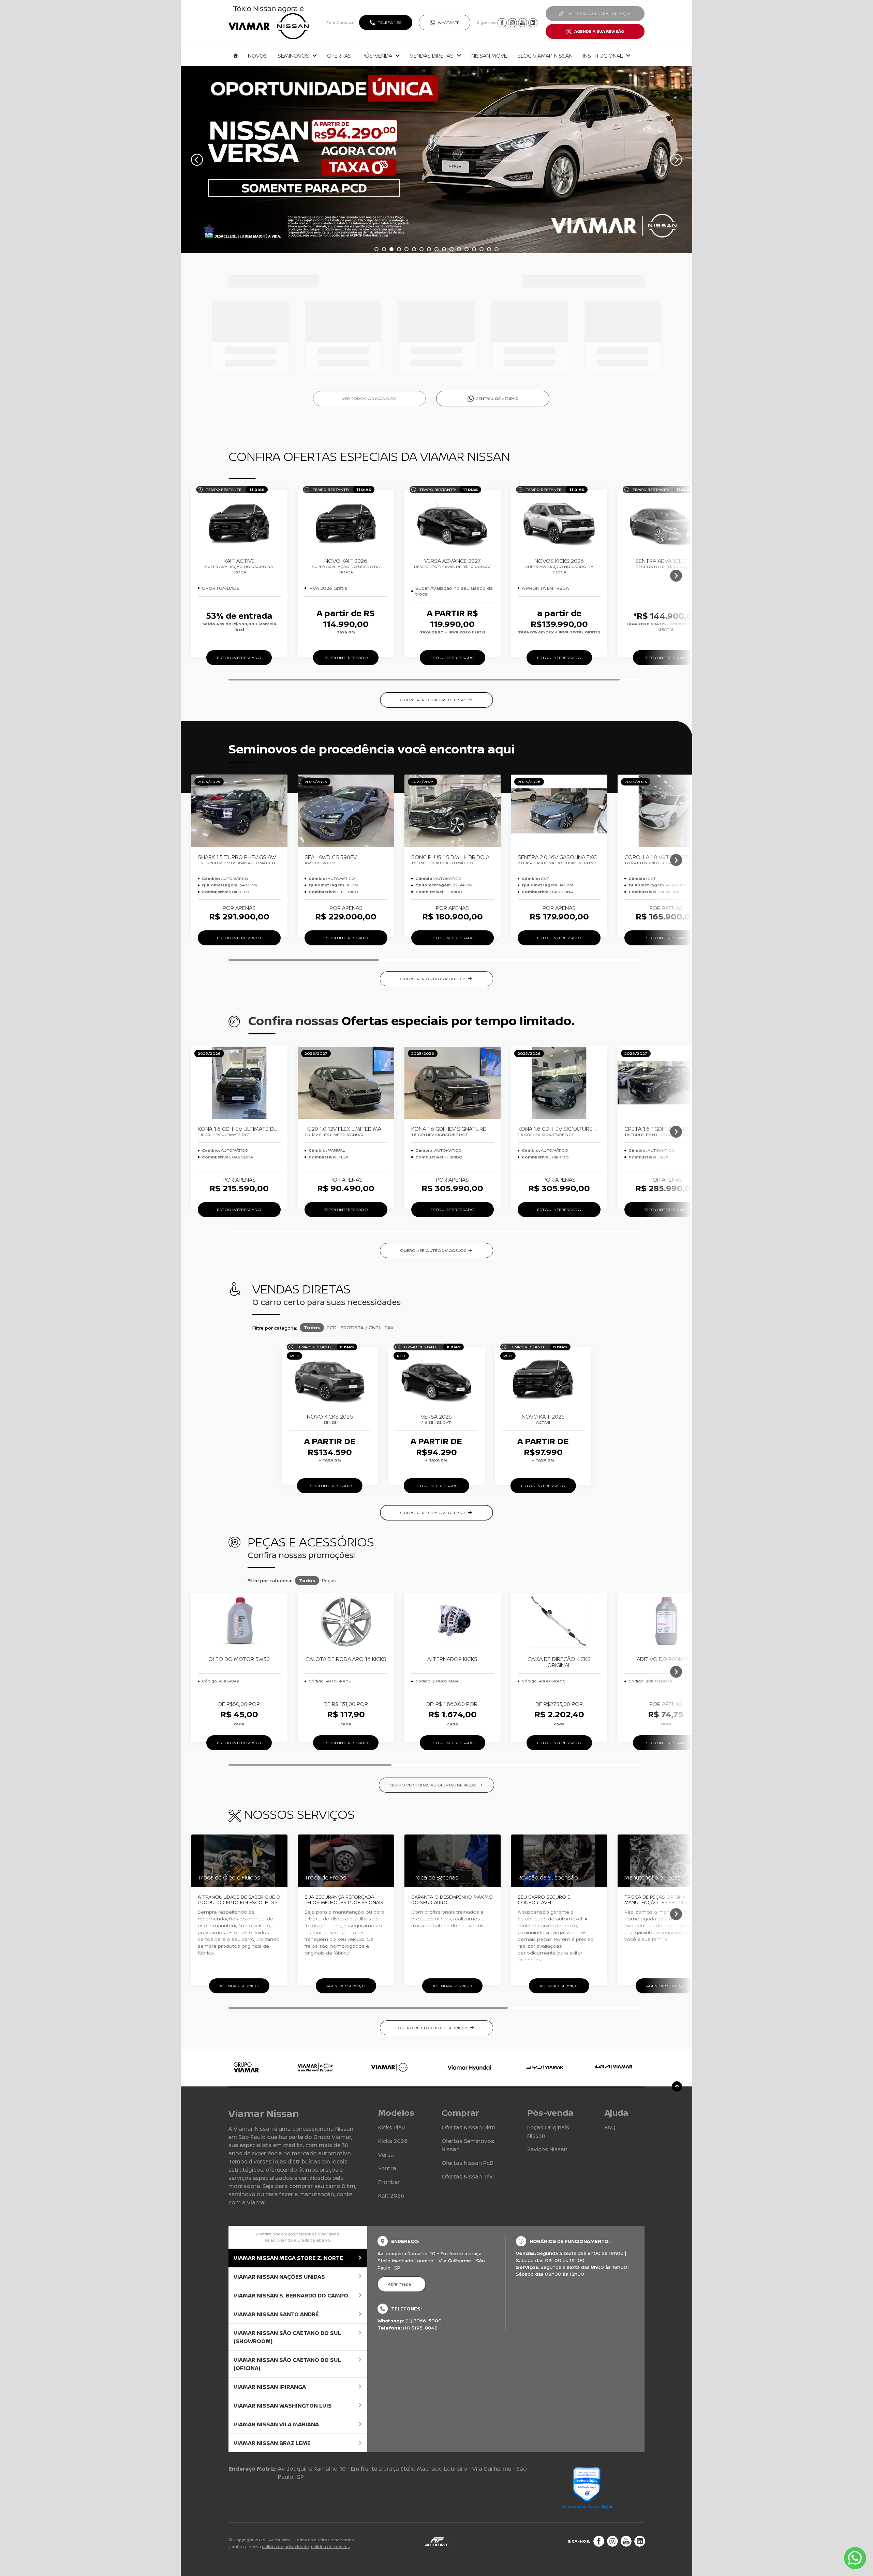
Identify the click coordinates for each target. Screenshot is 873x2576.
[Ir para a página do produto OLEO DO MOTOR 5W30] (239, 1621)
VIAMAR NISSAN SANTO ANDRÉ (276, 2314)
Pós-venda (377, 56)
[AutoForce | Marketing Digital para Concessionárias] (436, 2541)
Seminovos (293, 56)
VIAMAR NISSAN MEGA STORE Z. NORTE (288, 2258)
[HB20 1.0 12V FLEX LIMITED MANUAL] (346, 1083)
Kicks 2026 (393, 2141)
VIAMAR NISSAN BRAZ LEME (272, 2443)
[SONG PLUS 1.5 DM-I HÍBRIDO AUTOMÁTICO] (453, 811)
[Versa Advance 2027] (453, 523)
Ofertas (339, 56)
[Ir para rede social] (502, 23)
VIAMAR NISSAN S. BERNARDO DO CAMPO (291, 2295)
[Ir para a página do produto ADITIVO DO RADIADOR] (666, 1621)
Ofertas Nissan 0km (469, 2127)
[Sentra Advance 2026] (666, 523)
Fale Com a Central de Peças (599, 13)
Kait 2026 (391, 2196)
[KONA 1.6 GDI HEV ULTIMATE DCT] (239, 1083)
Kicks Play (391, 2127)
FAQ (610, 2127)
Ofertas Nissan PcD (468, 2163)
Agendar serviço (239, 1986)
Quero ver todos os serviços (433, 2028)
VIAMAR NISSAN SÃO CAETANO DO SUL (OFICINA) (287, 2364)
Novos (258, 56)
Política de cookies (330, 2547)
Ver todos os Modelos (369, 398)
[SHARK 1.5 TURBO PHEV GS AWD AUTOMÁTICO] (239, 811)
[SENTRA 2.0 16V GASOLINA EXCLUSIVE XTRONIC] (559, 811)
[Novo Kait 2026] (346, 523)
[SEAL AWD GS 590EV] (346, 811)
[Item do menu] (236, 56)
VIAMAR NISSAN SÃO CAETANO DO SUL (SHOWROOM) (287, 2337)
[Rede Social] (599, 2541)
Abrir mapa (399, 2284)
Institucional (603, 56)
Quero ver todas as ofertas (433, 700)
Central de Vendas (497, 398)
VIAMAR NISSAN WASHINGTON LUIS (283, 2406)
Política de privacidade (285, 2547)
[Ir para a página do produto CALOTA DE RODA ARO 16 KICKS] (346, 1621)
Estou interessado (239, 938)
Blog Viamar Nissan (545, 56)
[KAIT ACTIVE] (239, 523)
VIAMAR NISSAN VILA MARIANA (276, 2424)
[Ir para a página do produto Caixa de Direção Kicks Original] (559, 1621)
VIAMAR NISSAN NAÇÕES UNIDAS (279, 2277)
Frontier (389, 2182)
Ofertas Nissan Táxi (468, 2176)
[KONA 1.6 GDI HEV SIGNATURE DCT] (453, 1083)
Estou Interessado (239, 657)
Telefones (390, 22)
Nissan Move (489, 56)
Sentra (387, 2168)
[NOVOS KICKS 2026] (559, 523)
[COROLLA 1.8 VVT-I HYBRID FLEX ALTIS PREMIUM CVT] (666, 811)
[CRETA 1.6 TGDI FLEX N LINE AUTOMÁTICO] (666, 1083)
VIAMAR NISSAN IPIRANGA (270, 2387)
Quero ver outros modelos (433, 979)
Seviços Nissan (547, 2149)
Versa (386, 2155)
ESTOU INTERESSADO (239, 1743)
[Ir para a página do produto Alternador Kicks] (453, 1621)
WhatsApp (449, 22)
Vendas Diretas (432, 56)
